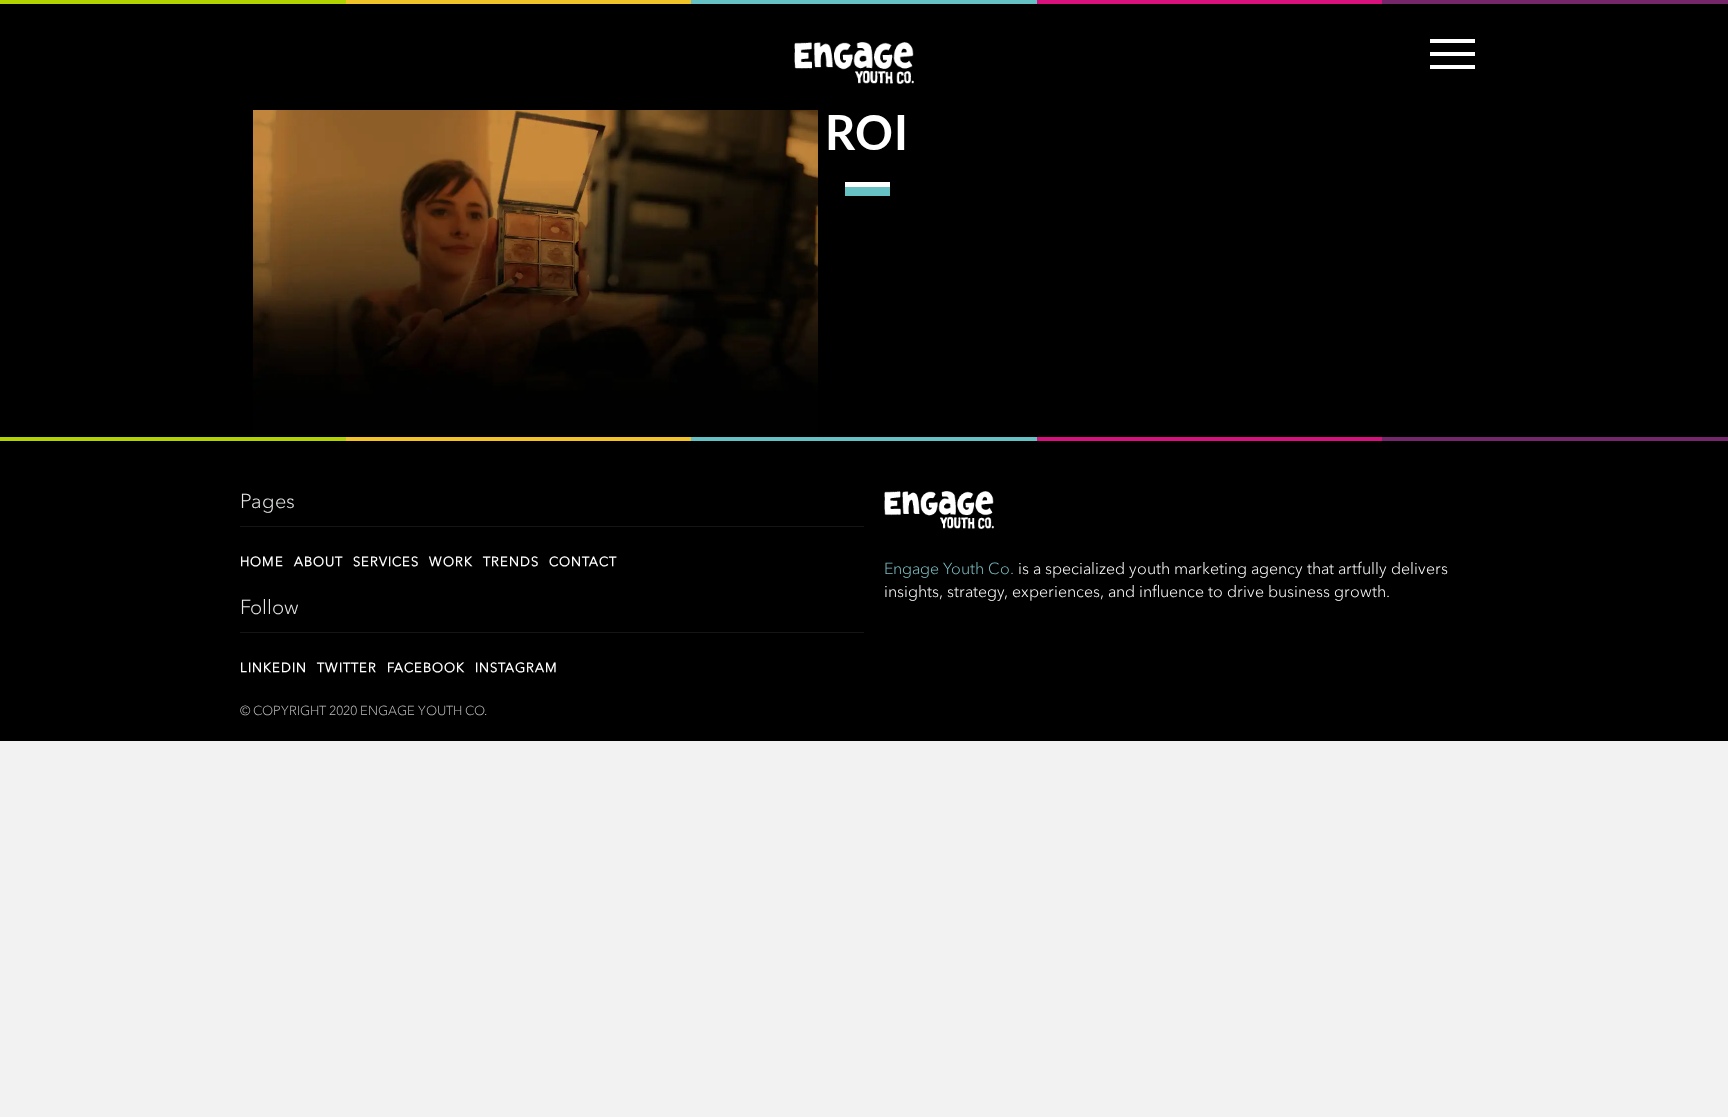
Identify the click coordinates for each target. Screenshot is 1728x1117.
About (318, 562)
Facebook (426, 668)
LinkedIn (273, 668)
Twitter (347, 668)
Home (262, 562)
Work (451, 562)
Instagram (516, 668)
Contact (583, 562)
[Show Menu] (1447, 66)
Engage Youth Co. (949, 570)
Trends (511, 562)
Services (386, 562)
